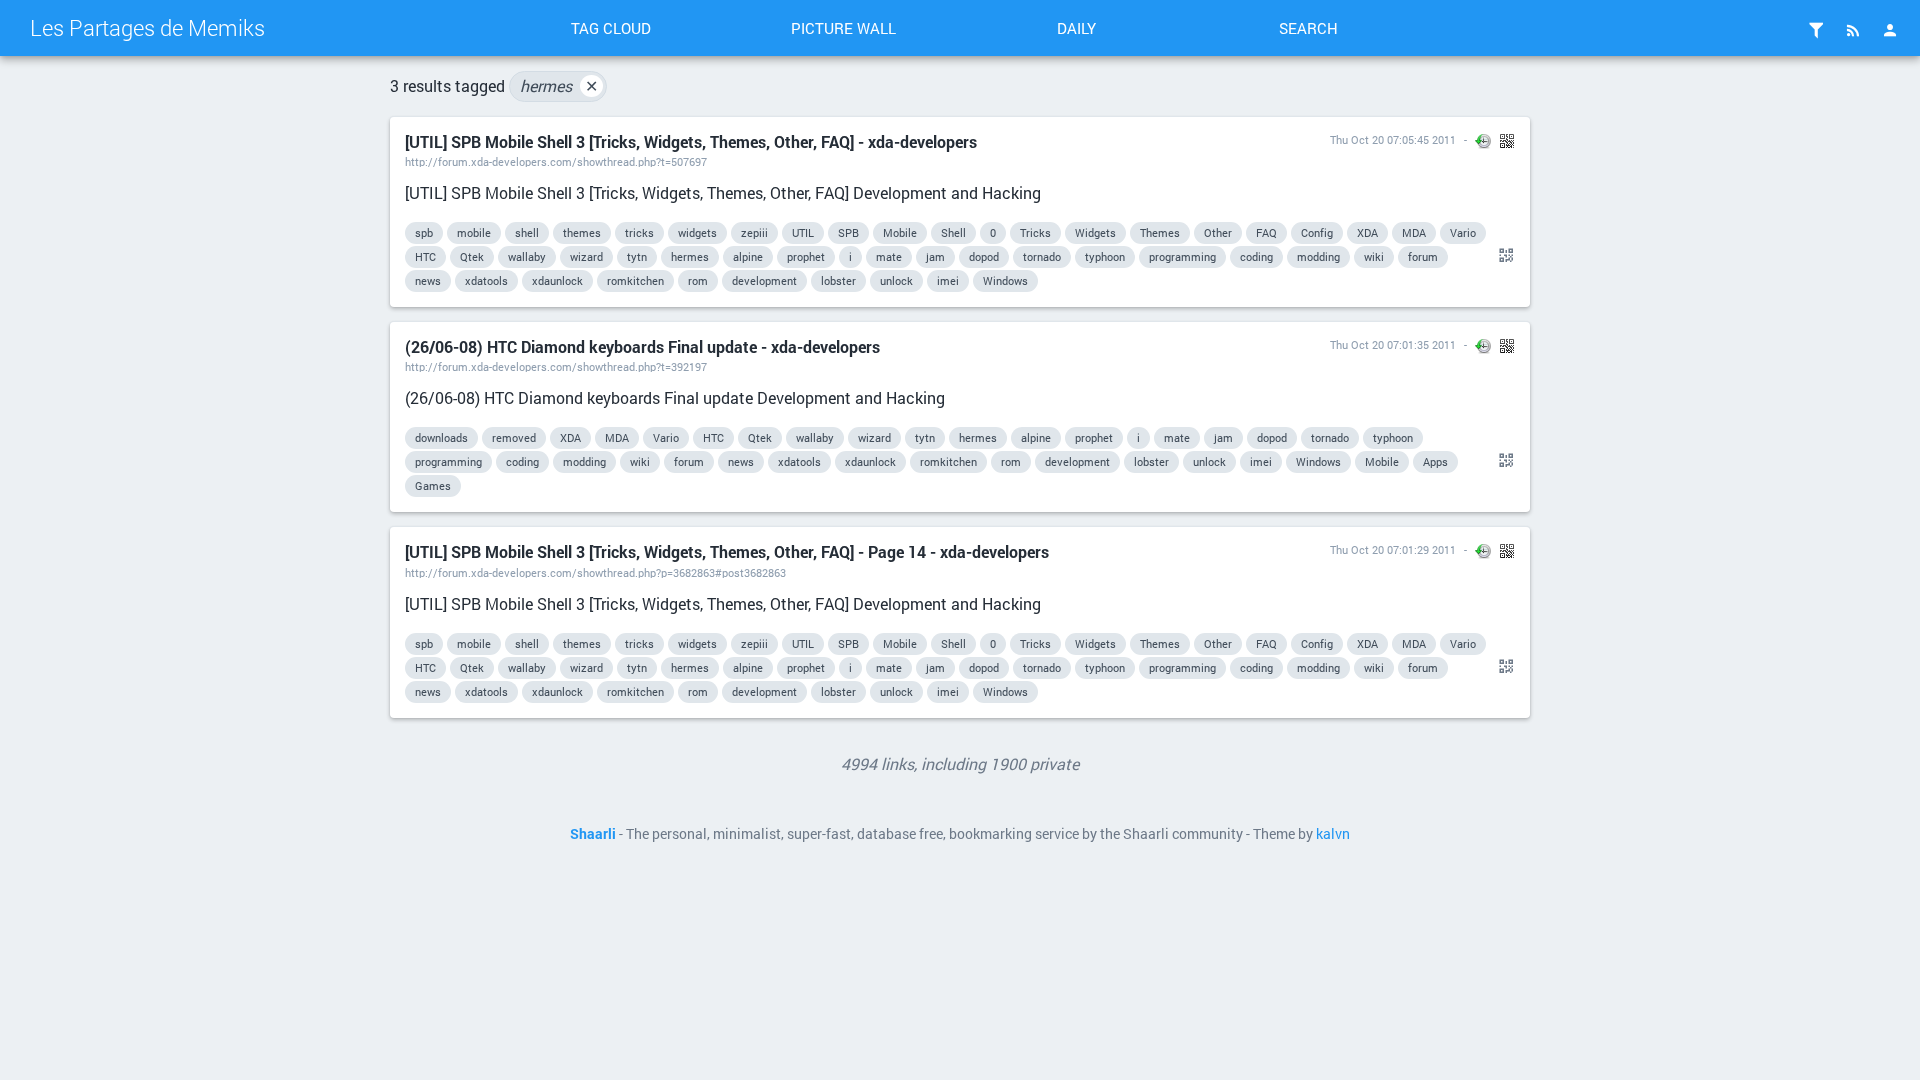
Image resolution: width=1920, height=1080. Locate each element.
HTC (425, 256)
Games (433, 485)
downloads (441, 437)
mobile (474, 232)
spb (424, 232)
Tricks (1035, 232)
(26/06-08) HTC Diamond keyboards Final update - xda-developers (642, 346)
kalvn (1333, 834)
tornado (1042, 256)
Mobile (900, 232)
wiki (1374, 256)
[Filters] (1816, 30)
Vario (1463, 232)
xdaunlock (557, 280)
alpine (748, 256)
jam (935, 256)
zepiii (754, 232)
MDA (1414, 232)
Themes (1160, 232)
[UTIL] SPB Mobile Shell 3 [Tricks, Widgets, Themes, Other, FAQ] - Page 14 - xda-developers (727, 551)
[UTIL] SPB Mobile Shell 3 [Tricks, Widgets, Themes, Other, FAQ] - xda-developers (691, 141)
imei (948, 280)
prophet (806, 256)
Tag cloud (611, 28)
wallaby (527, 256)
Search (1308, 28)
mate (889, 256)
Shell (953, 232)
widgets (697, 232)
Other (1218, 232)
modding (1318, 256)
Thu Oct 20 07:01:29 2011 (1393, 549)
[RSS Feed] (1853, 30)
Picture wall (843, 28)
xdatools (486, 280)
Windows (1005, 280)
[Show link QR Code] (1503, 256)
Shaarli (593, 834)
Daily (1076, 28)
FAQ (1266, 232)
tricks (639, 232)
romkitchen (635, 280)
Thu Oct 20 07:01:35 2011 (1393, 344)
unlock (896, 280)
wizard (586, 256)
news (428, 280)
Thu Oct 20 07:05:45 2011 (1393, 139)
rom (698, 280)
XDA (1367, 232)
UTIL (803, 232)
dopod (984, 256)
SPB (848, 232)
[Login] (1890, 30)
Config (1317, 232)
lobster (838, 280)
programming (1182, 256)
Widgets (1095, 232)
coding (1256, 256)
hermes (559, 85)
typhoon (1105, 256)
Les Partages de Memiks (147, 27)
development (764, 280)
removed (514, 437)
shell (527, 232)
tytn (637, 256)
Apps (1435, 461)
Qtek (472, 256)
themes (582, 232)
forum (1423, 256)
